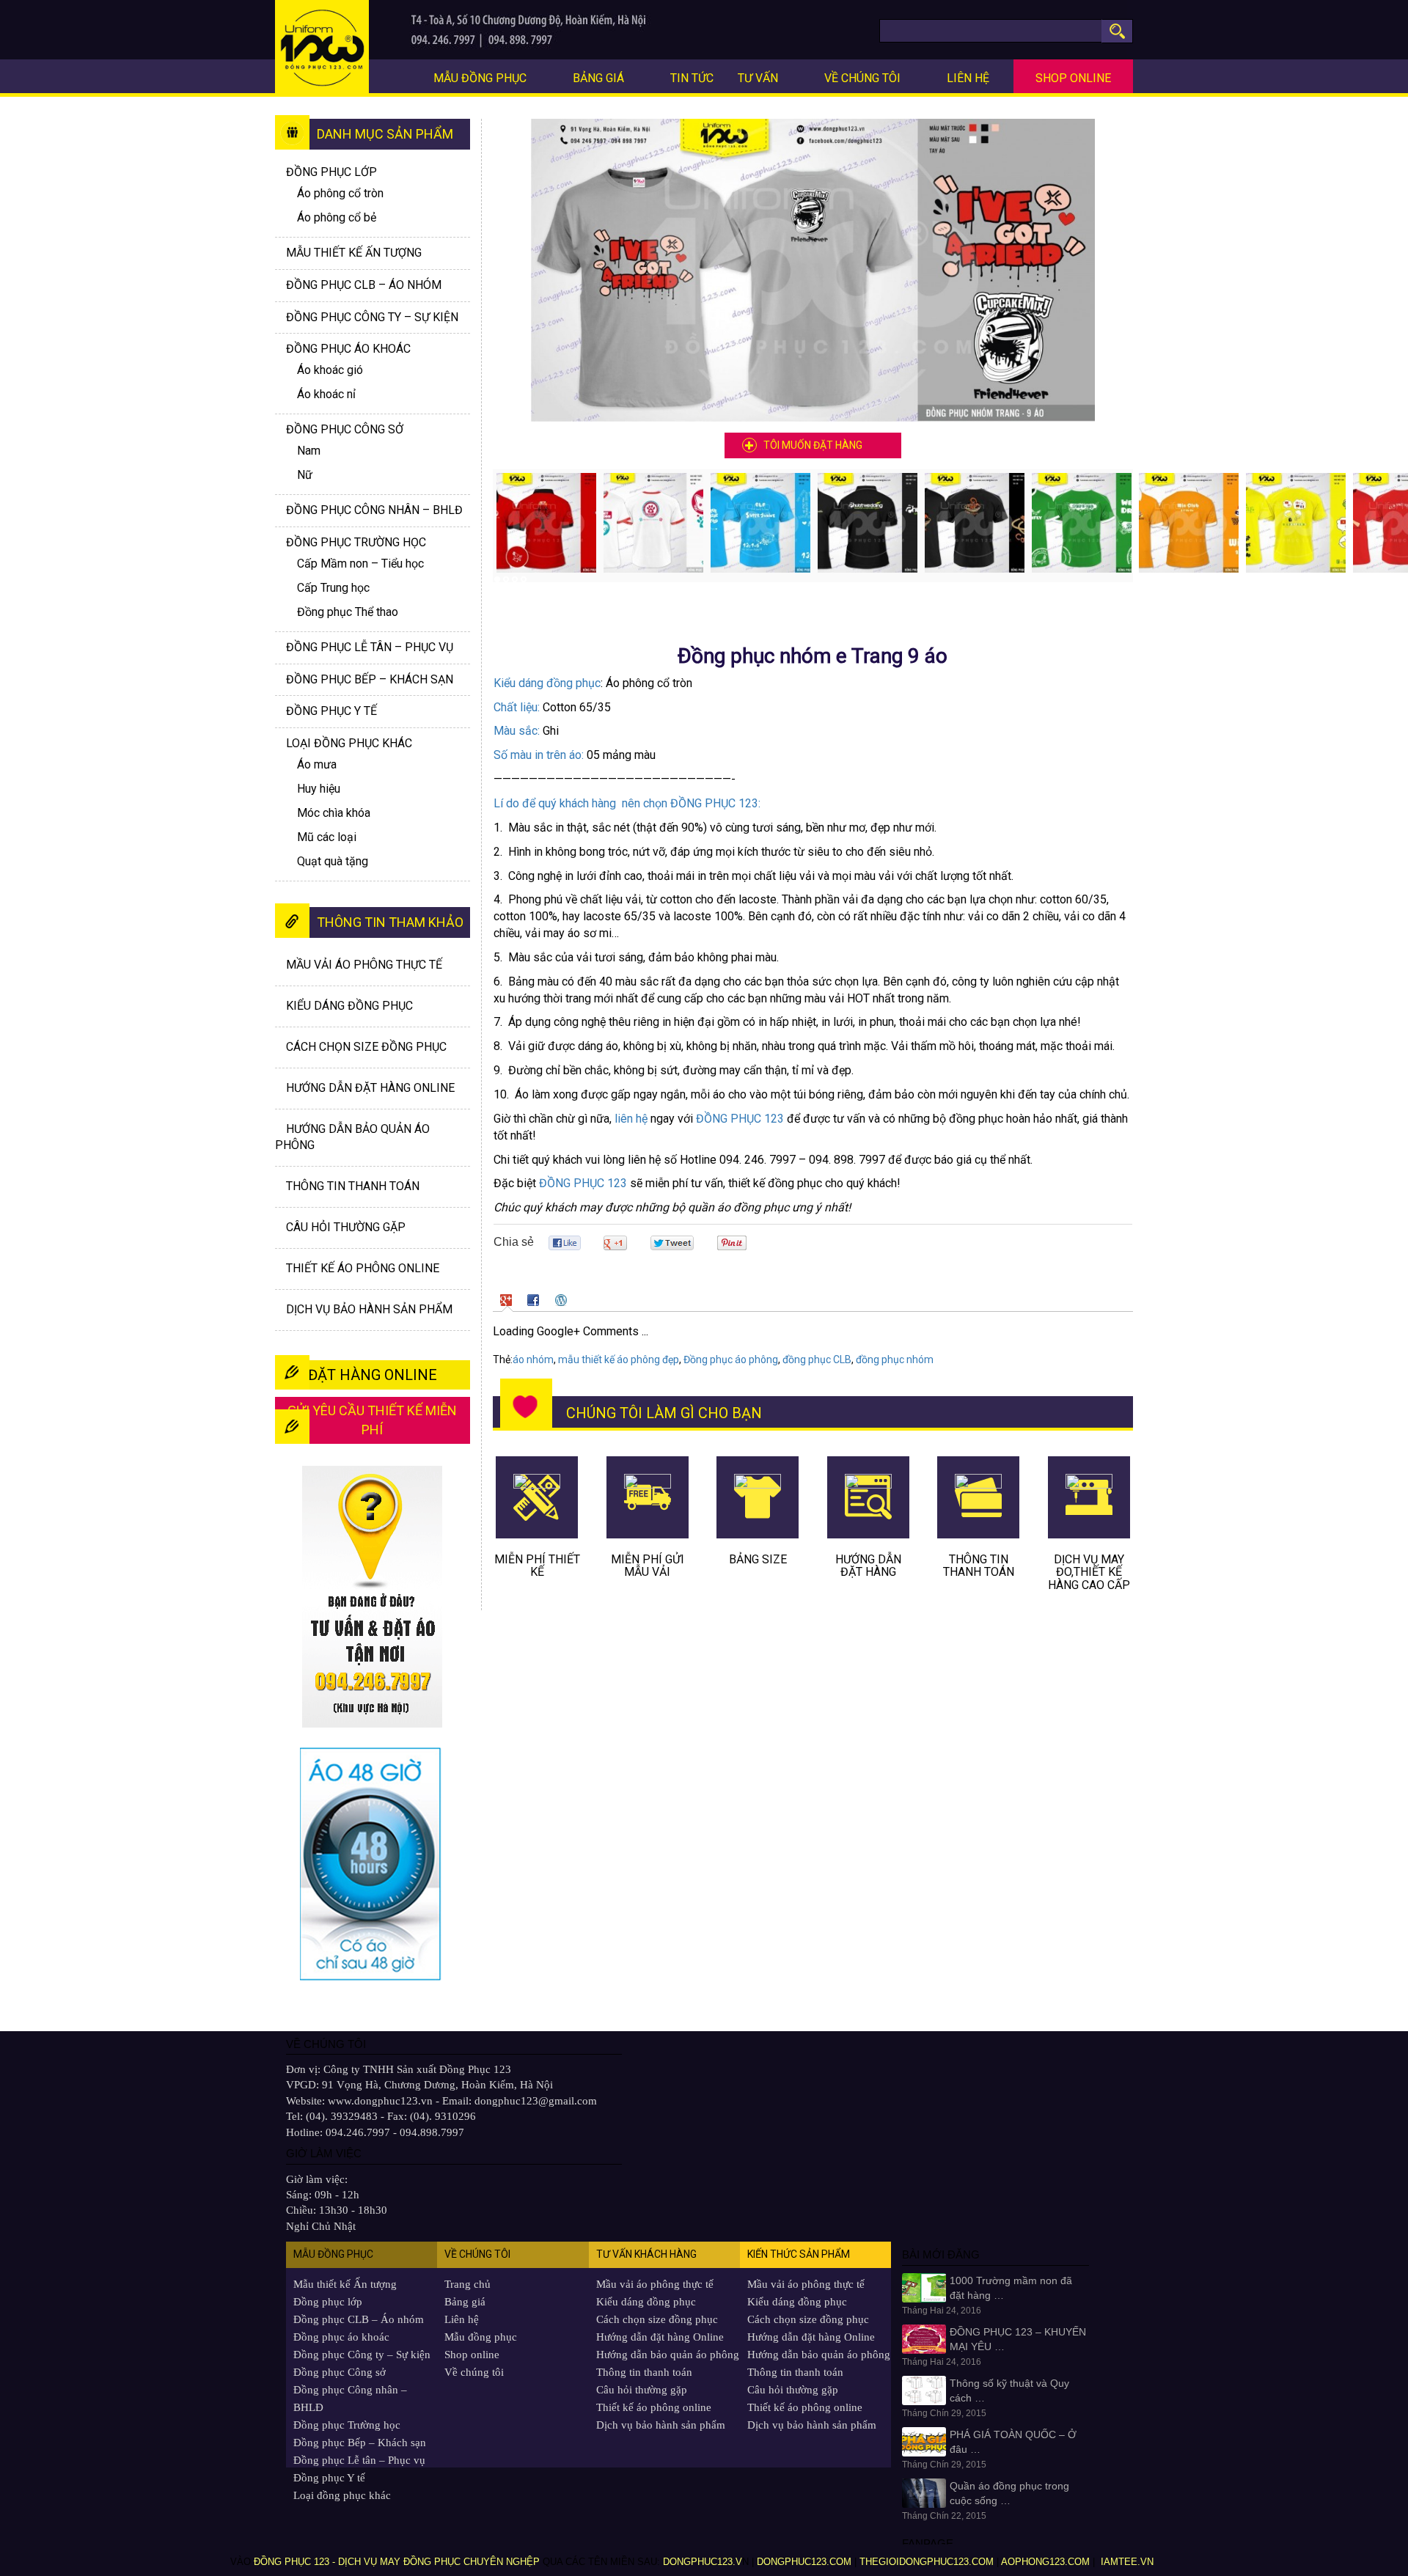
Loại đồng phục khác (349, 743)
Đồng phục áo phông (731, 1359)
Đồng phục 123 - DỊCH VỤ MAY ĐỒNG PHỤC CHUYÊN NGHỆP (397, 2562)
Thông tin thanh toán (353, 1186)
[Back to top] (1375, 2529)
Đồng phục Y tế (331, 711)
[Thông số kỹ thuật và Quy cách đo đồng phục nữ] (924, 2390)
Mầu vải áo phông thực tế (364, 965)
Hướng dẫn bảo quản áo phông (668, 2355)
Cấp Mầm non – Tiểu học (360, 564)
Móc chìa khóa (334, 813)
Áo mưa (317, 764)
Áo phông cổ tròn (340, 193)
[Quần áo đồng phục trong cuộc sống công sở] (924, 2492)
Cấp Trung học (333, 588)
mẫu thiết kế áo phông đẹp (619, 1359)
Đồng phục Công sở (345, 429)
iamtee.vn (1129, 2562)
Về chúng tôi (862, 78)
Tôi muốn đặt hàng (813, 445)
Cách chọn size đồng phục (366, 1047)
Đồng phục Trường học (356, 542)
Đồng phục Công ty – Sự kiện (372, 317)
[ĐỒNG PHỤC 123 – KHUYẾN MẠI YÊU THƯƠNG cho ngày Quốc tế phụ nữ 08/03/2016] (924, 2338)
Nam (309, 451)
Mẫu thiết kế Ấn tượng (354, 253)
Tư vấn (758, 78)
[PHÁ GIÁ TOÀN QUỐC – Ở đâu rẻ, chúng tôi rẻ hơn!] (924, 2441)
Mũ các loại (327, 837)
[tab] (508, 1300)
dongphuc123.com (804, 2562)
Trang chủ (467, 2284)
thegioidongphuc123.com (927, 2562)
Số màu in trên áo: (539, 755)
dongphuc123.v (703, 2562)
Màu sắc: (517, 731)
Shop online (1073, 78)
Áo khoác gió (330, 370)
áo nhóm (533, 1359)
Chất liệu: (517, 707)
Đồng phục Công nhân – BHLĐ (374, 510)
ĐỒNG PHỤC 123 (740, 1119)
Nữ (305, 475)
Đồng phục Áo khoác (348, 349)
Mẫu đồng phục (480, 78)
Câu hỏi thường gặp (346, 1227)
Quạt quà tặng (333, 861)
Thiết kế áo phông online (363, 1268)
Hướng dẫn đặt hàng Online (370, 1088)
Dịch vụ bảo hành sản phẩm (369, 1309)
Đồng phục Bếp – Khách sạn (370, 679)
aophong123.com (1045, 2562)
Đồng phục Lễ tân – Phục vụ (370, 647)
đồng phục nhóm (895, 1359)
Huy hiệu (319, 789)
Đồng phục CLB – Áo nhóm (364, 285)
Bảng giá (598, 78)
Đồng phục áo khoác (341, 2337)
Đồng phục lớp (331, 172)
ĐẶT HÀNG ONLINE (373, 1375)
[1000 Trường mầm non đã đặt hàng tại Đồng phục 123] (924, 2287)
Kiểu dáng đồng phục (547, 683)
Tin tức (692, 78)
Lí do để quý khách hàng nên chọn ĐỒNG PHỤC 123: (627, 803)
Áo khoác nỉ (326, 394)
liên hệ (631, 1119)
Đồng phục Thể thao (348, 612)
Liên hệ (968, 78)
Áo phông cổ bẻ (337, 217)
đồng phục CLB (817, 1359)
